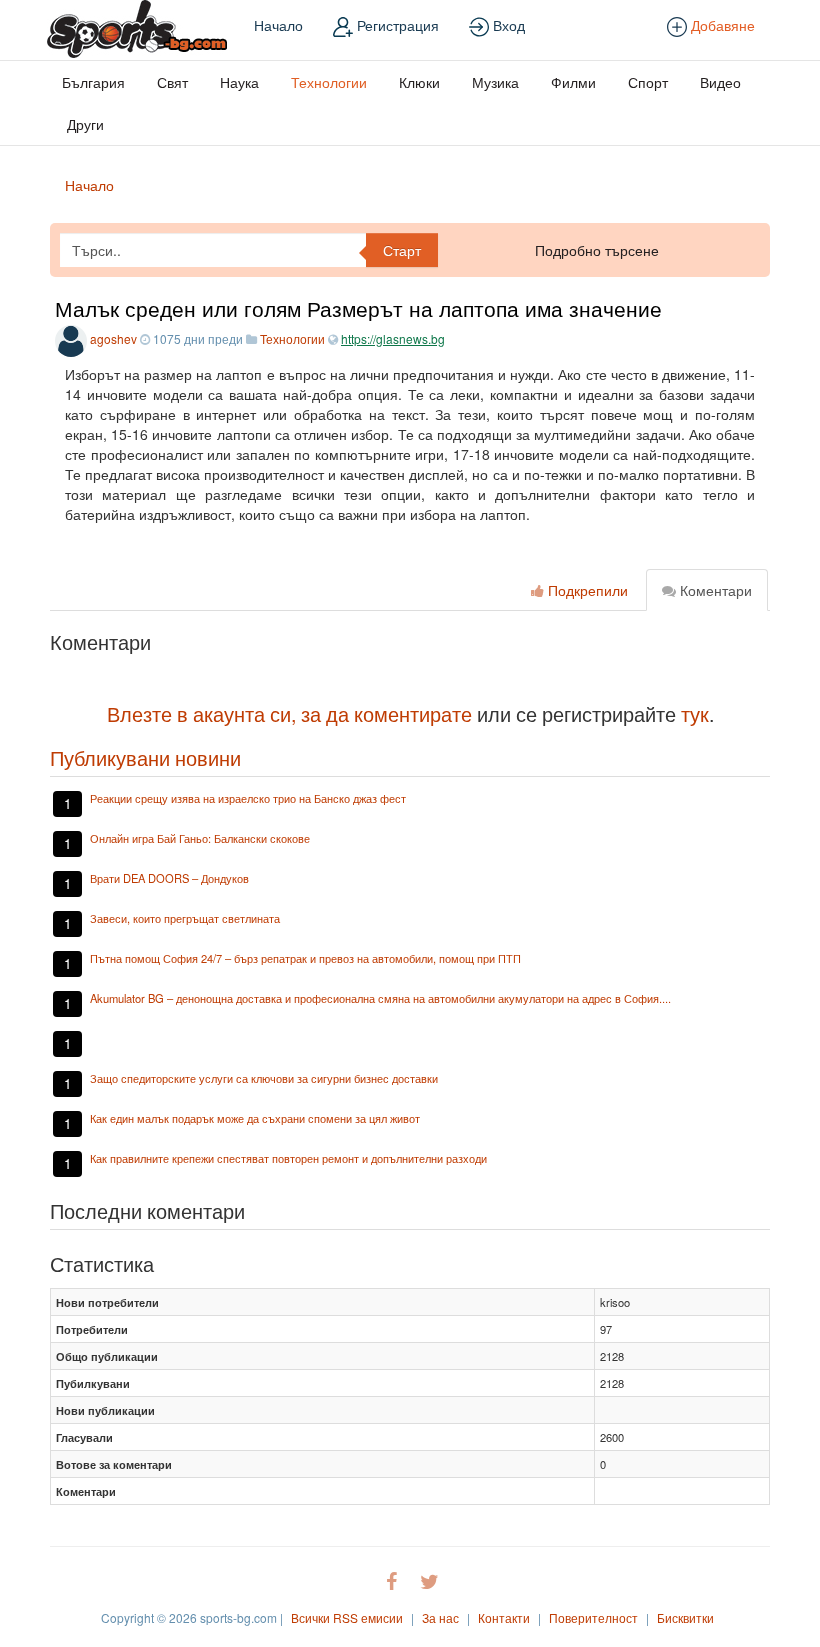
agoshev (113, 338)
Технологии (329, 82)
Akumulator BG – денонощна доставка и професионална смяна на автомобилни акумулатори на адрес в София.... (380, 998)
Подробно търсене (597, 250)
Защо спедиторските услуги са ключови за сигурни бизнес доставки (264, 1078)
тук (695, 713)
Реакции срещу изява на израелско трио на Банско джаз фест (248, 798)
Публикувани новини (145, 757)
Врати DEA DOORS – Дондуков (169, 878)
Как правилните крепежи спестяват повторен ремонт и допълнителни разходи (288, 1158)
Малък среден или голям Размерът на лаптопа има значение (358, 308)
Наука (239, 82)
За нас (440, 1617)
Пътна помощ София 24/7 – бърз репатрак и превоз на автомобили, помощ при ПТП (305, 958)
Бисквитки (685, 1617)
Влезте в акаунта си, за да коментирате (289, 713)
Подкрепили (586, 590)
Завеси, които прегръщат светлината (185, 918)
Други (85, 124)
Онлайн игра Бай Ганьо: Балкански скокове (200, 838)
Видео (720, 82)
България (93, 82)
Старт (402, 250)
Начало (278, 25)
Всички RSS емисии (347, 1617)
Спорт (648, 82)
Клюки (419, 82)
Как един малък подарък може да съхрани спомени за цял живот (255, 1118)
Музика (495, 82)
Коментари (714, 590)
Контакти (504, 1617)
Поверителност (593, 1617)
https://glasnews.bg (393, 338)
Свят (172, 82)
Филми (573, 82)
